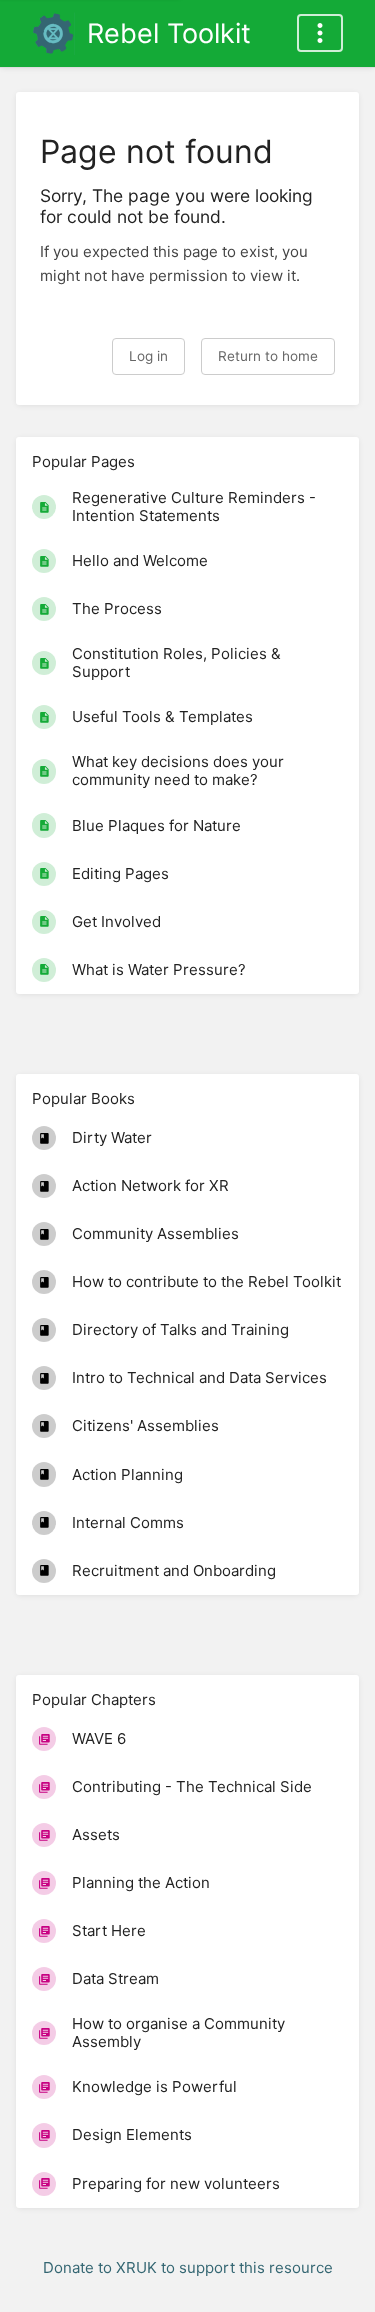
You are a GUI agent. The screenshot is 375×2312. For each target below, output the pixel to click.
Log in (148, 356)
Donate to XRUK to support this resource (188, 2267)
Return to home (268, 356)
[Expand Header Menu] (320, 33)
